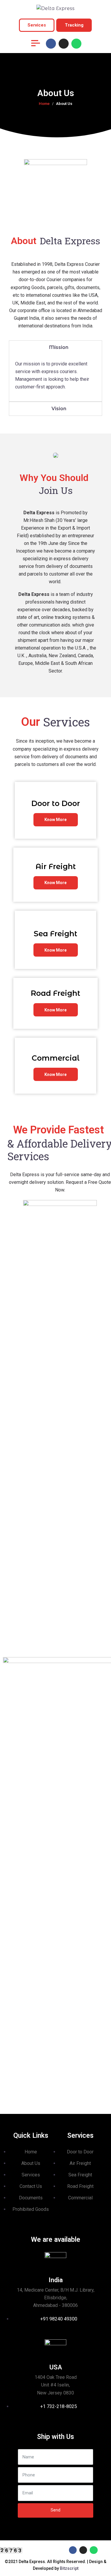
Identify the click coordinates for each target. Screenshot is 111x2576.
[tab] (55, 347)
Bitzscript (69, 2568)
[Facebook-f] (51, 44)
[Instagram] (64, 44)
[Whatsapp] (76, 44)
